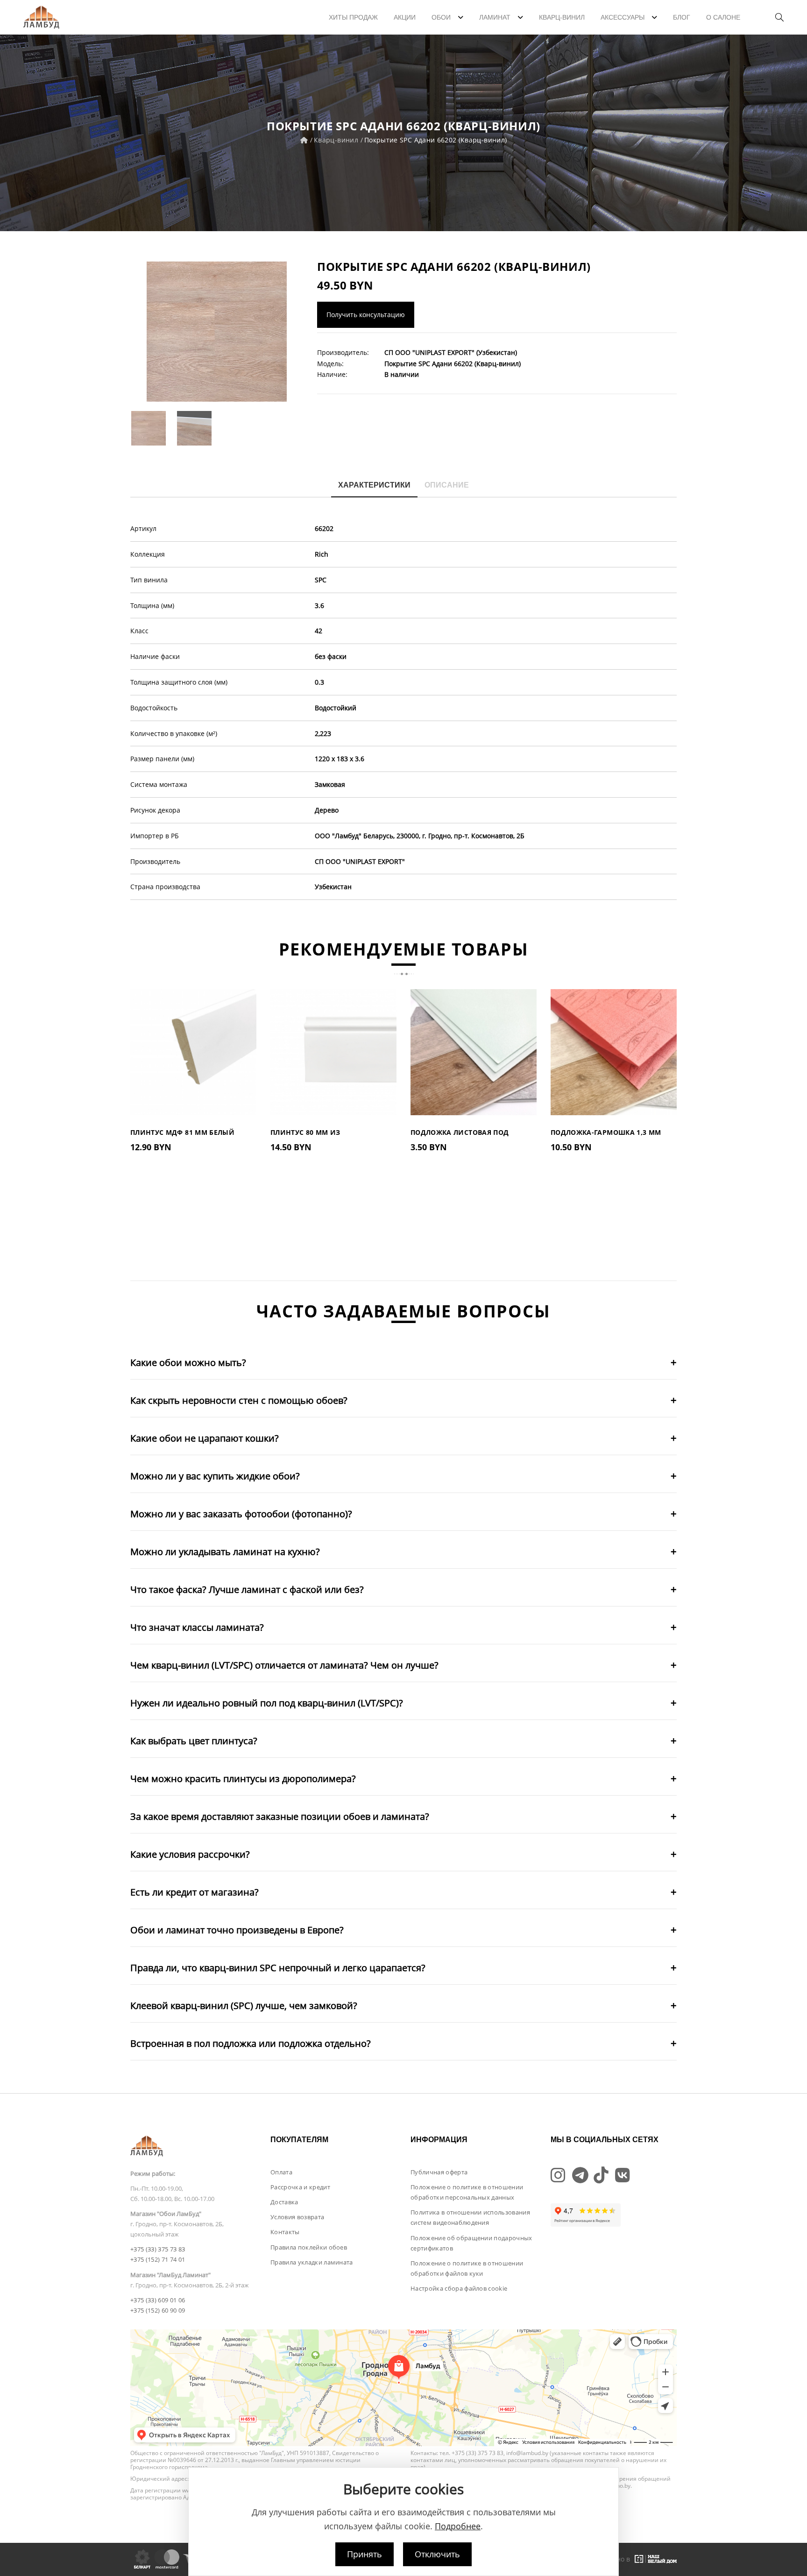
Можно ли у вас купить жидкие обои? (215, 1476)
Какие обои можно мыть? (188, 1362)
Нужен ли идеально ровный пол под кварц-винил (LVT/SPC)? (267, 1703)
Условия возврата (297, 2217)
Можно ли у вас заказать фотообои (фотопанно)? (241, 1514)
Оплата (281, 2172)
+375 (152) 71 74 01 (158, 2259)
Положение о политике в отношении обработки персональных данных (467, 2192)
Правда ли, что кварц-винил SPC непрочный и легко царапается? (278, 1968)
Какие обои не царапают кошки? (205, 1438)
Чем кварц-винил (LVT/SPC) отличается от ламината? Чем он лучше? (284, 1665)
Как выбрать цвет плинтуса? (194, 1741)
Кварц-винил (336, 140)
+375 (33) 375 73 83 (158, 2249)
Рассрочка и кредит (300, 2187)
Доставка (284, 2202)
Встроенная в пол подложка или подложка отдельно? (251, 2043)
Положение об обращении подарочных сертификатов (471, 2243)
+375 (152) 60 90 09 (158, 2310)
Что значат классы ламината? (197, 1627)
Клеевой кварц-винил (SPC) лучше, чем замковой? (244, 2006)
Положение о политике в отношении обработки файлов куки (467, 2268)
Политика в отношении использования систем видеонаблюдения (470, 2217)
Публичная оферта (439, 2172)
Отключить (437, 2554)
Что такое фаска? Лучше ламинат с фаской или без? (247, 1589)
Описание (447, 485)
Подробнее (458, 2526)
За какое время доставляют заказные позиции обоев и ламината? (280, 1816)
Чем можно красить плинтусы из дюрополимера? (243, 1779)
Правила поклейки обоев (309, 2247)
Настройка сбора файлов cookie (459, 2288)
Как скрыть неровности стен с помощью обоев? (239, 1400)
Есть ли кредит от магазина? (195, 1892)
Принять (365, 2554)
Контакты (285, 2232)
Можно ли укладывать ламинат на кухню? (225, 1552)
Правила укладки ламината (312, 2262)
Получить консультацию (366, 315)
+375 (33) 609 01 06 (158, 2300)
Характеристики (374, 485)
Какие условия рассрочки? (190, 1854)
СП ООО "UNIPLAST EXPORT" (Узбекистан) (451, 352)
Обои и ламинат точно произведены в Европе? (237, 1930)
